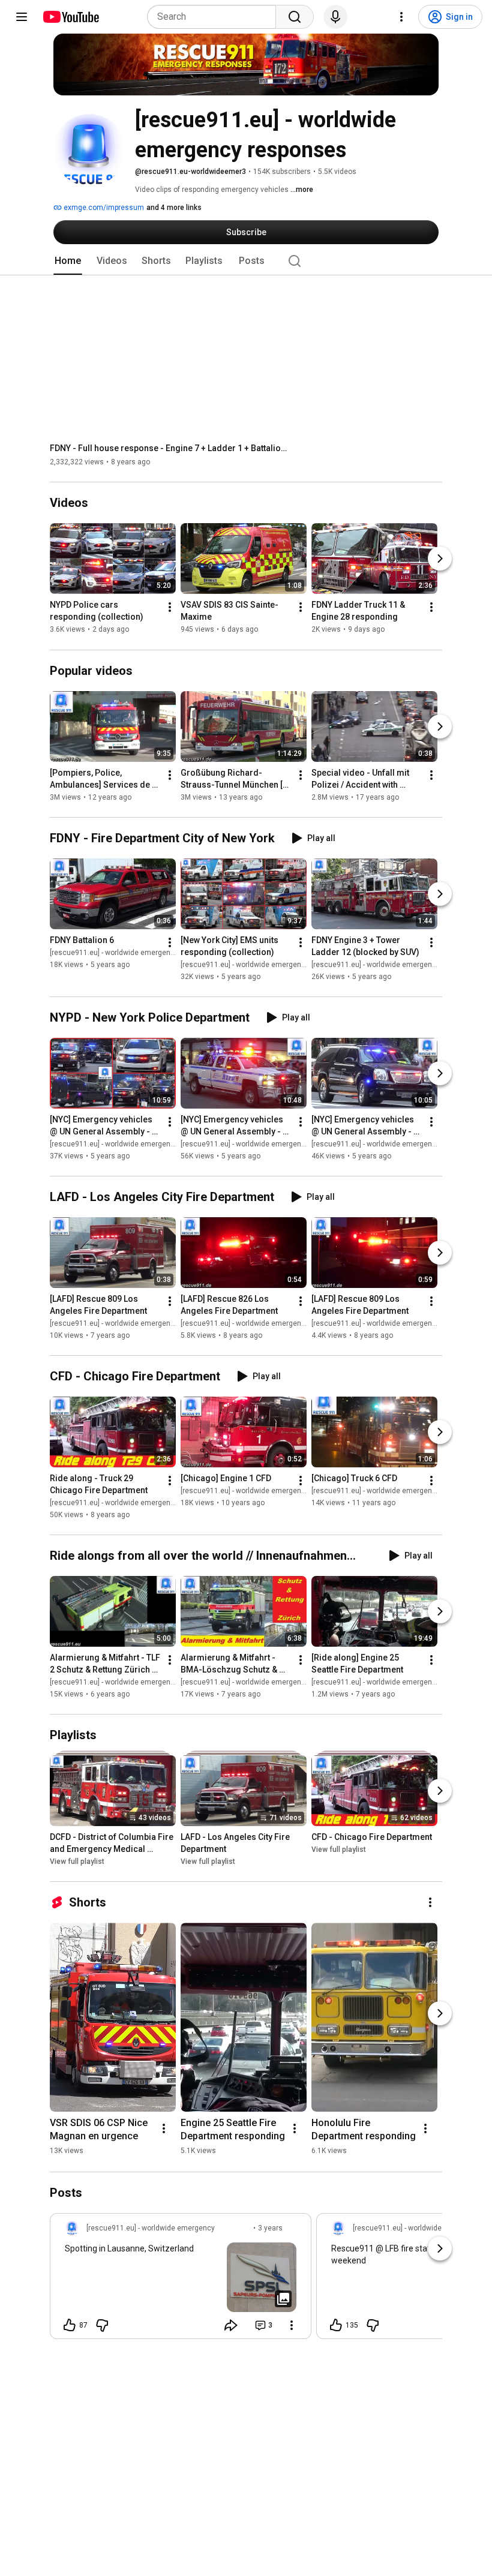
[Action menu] (292, 2325)
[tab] (68, 261)
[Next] (440, 559)
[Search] (295, 17)
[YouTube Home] (70, 17)
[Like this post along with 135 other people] (336, 2325)
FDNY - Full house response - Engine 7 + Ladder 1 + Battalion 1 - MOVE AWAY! (170, 448)
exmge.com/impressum (103, 208)
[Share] (231, 2325)
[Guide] (22, 17)
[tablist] (246, 261)
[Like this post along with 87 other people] (70, 2325)
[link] (181, 2280)
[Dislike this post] (102, 2325)
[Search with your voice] (335, 17)
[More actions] (170, 608)
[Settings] (401, 17)
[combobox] (215, 17)
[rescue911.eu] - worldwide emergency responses (133, 953)
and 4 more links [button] (174, 208)
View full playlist (77, 1862)
